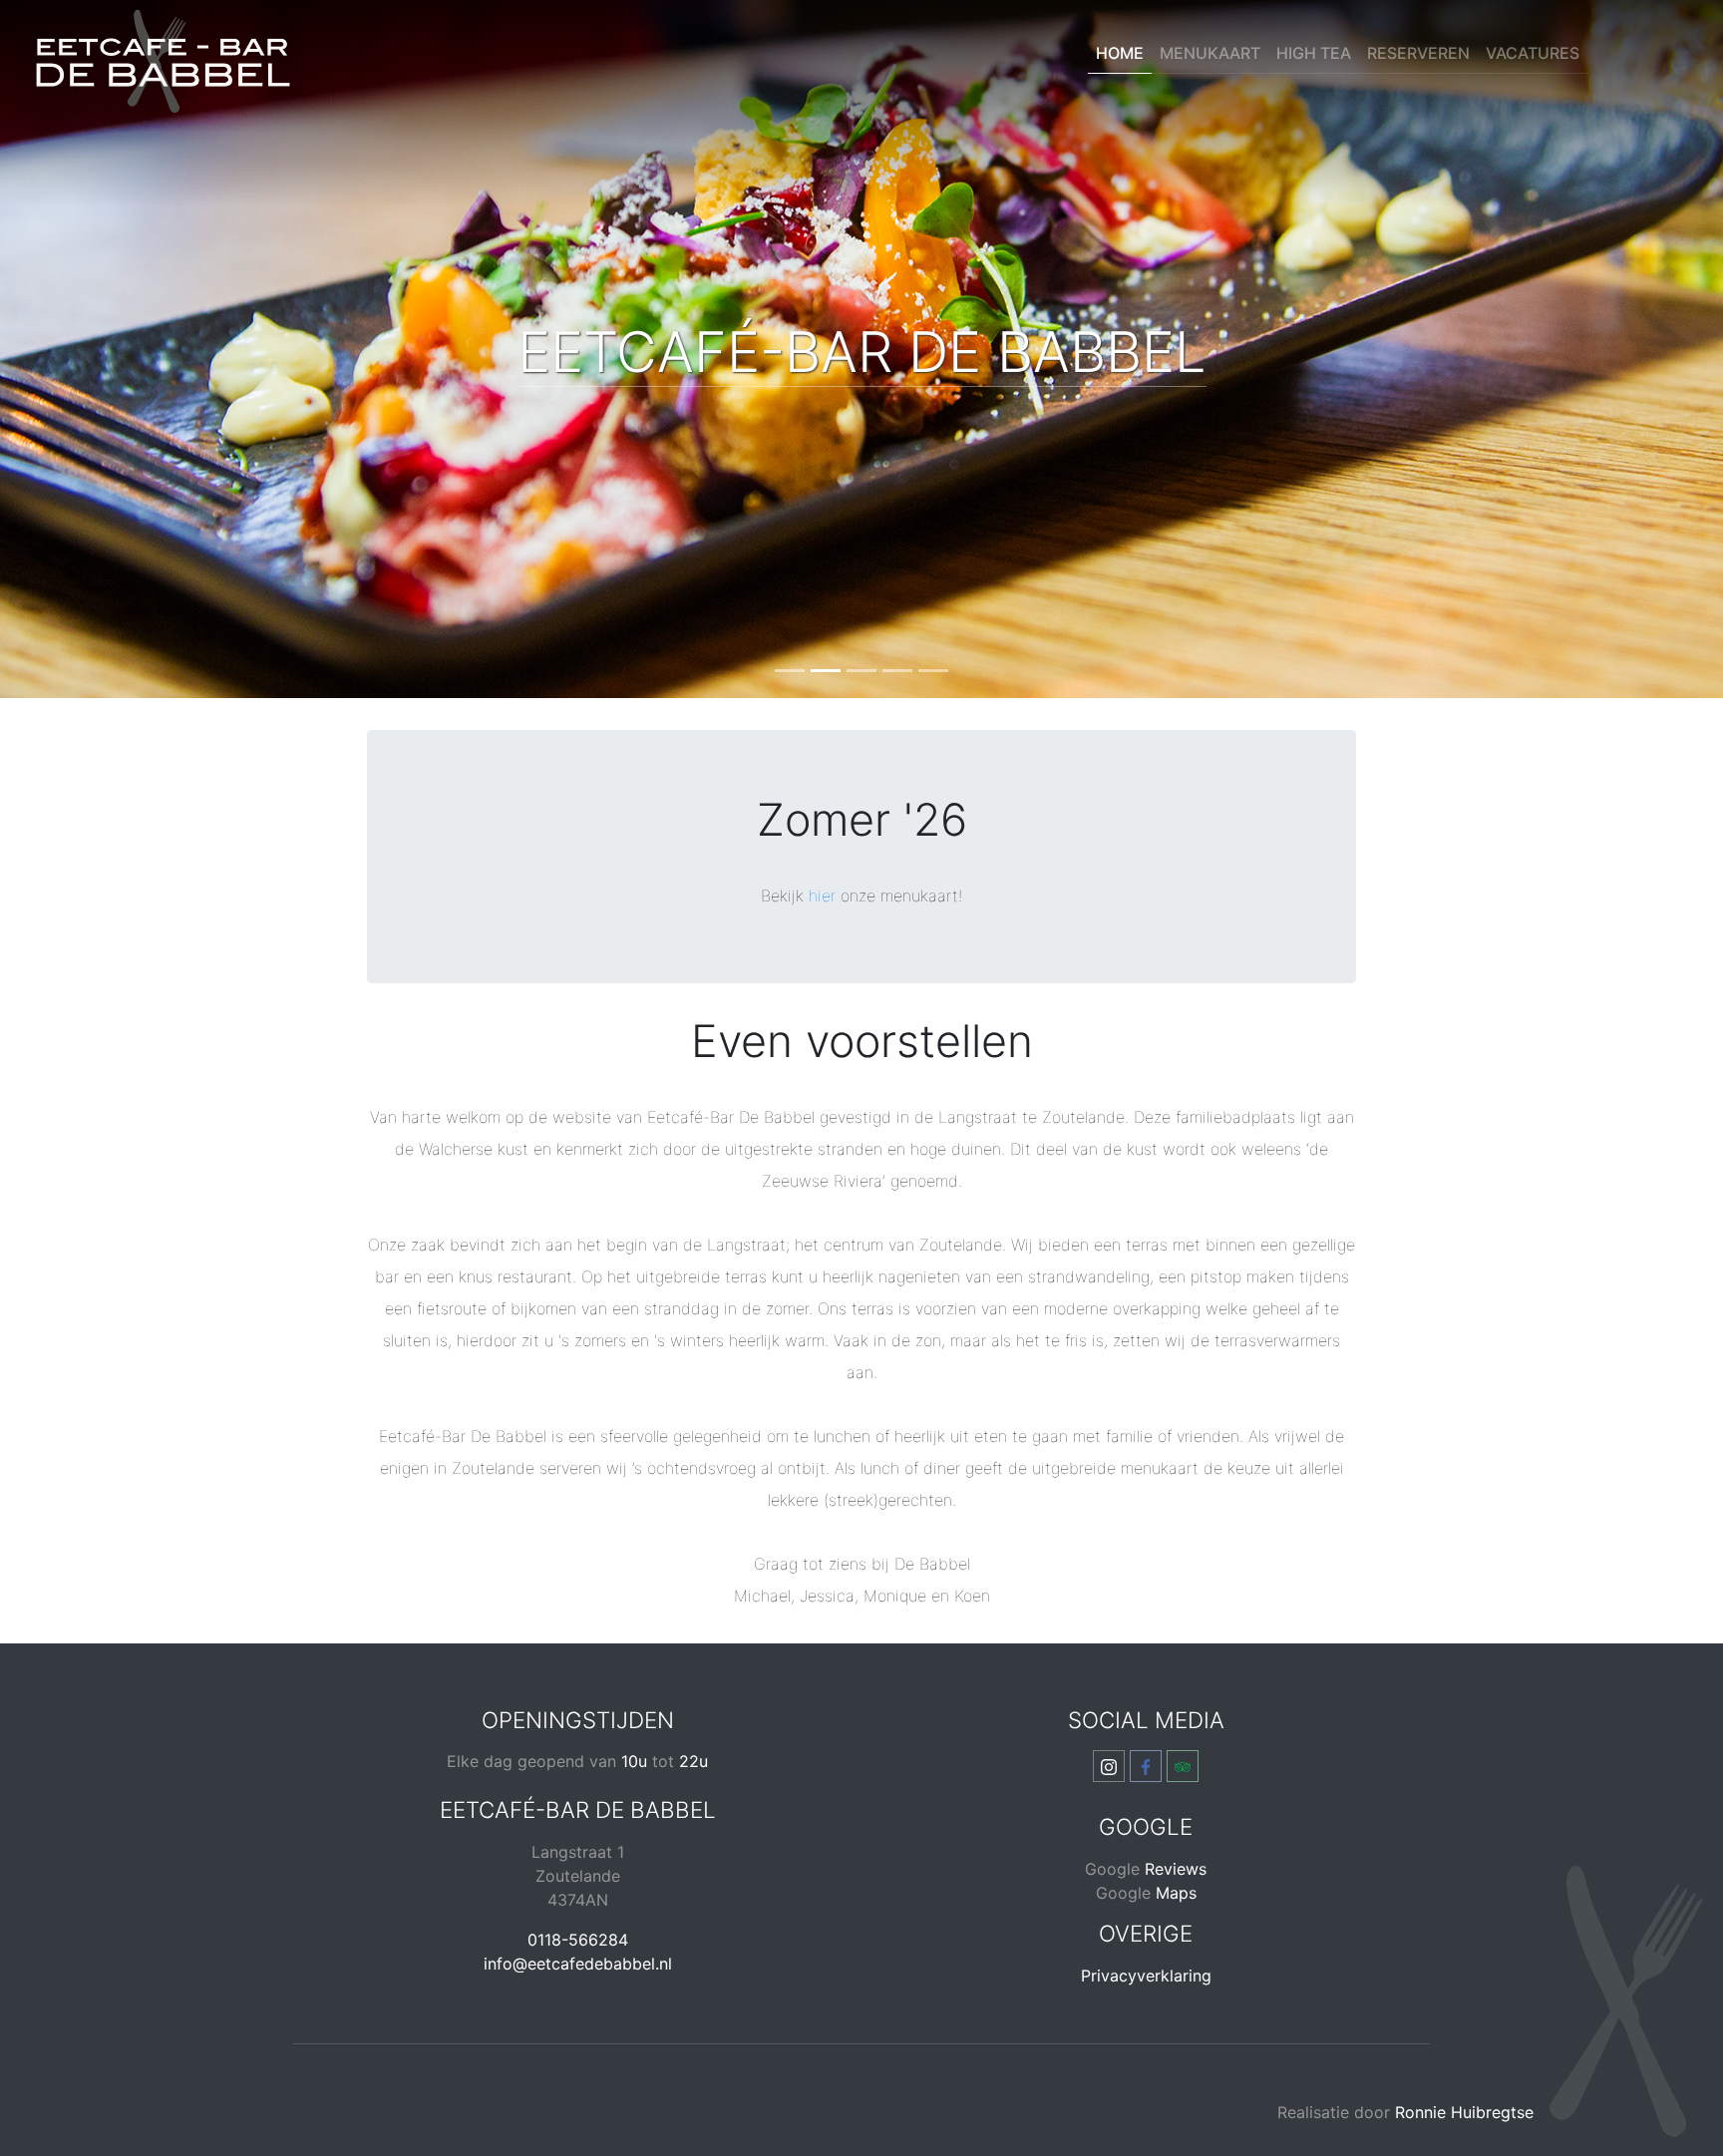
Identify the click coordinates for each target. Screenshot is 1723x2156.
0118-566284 (578, 1940)
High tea (1314, 53)
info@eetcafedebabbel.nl (578, 1964)
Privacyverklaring (1146, 1976)
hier (822, 896)
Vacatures (1533, 53)
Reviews (1176, 1869)
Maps (1176, 1893)
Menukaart (1210, 53)
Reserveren (1418, 53)
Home (1120, 53)
